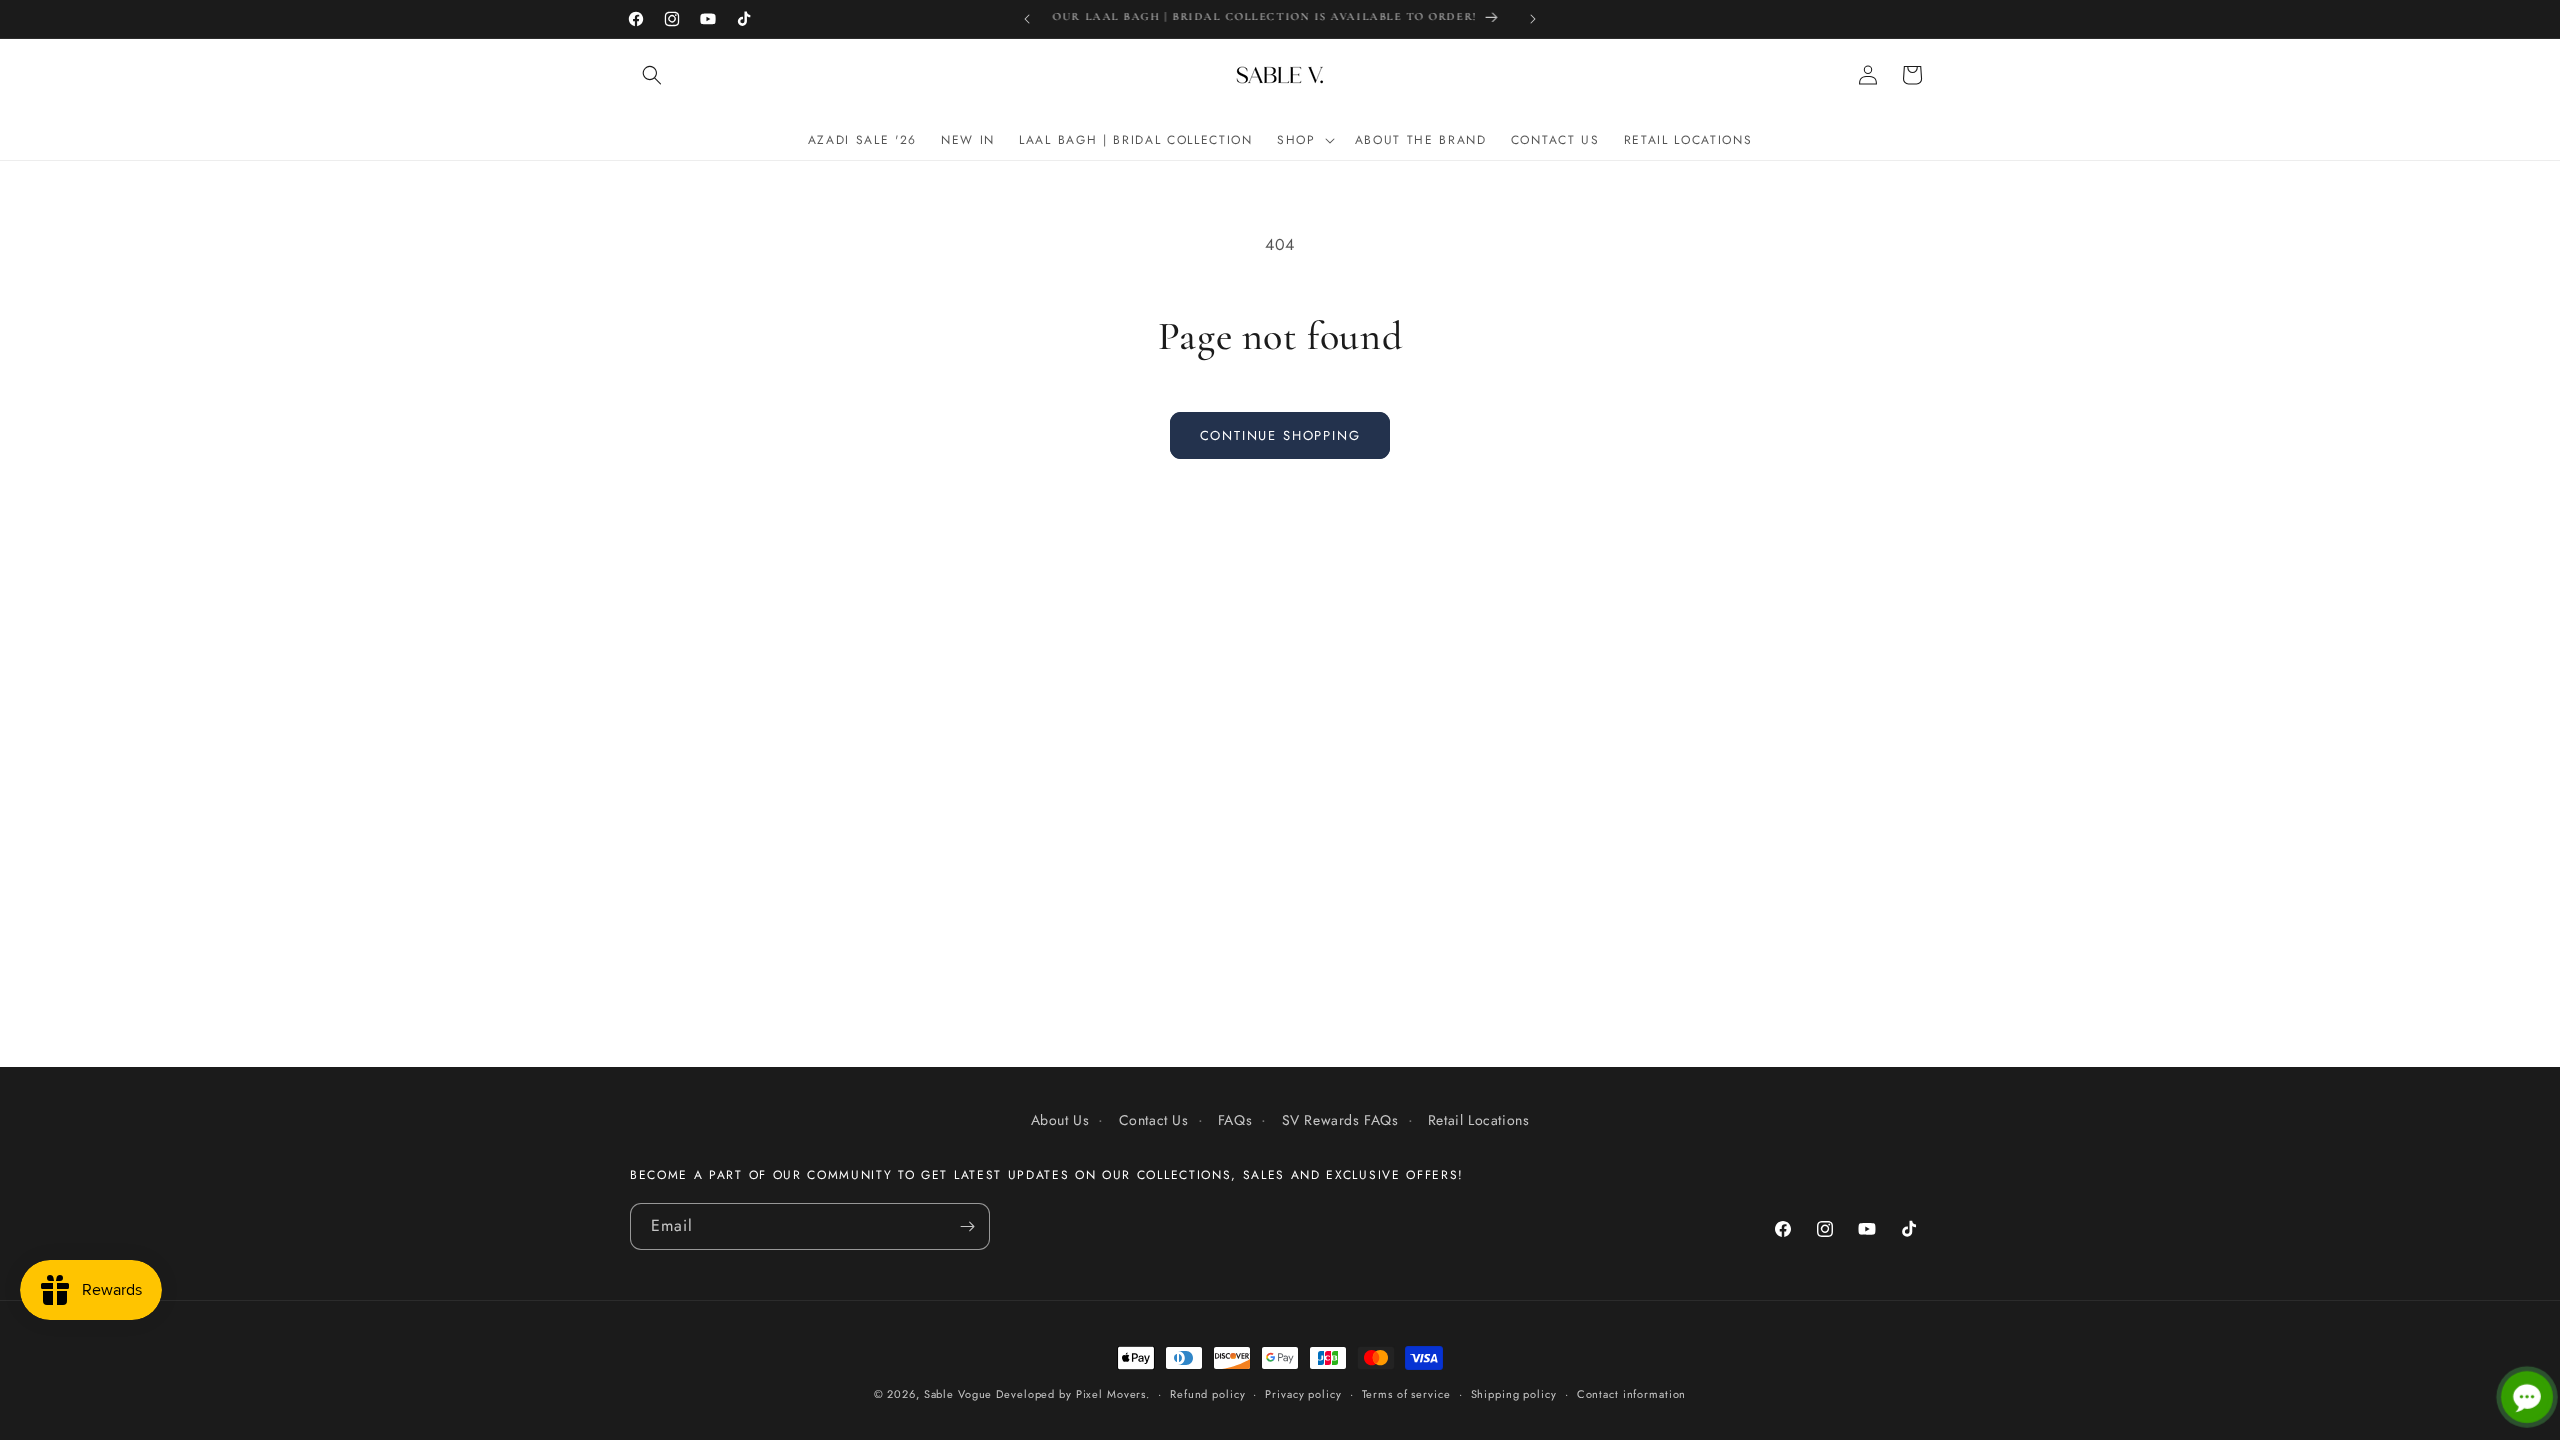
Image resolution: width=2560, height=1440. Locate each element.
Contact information (1632, 1394)
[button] (652, 75)
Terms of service (1406, 1394)
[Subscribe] (967, 1226)
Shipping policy (1514, 1394)
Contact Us (1154, 1120)
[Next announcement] (1533, 19)
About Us (1060, 1120)
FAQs (1235, 1120)
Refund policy (1207, 1394)
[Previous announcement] (1027, 19)
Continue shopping (1280, 435)
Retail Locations (1479, 1120)
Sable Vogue (958, 1394)
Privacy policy (1303, 1394)
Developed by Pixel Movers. (1073, 1394)
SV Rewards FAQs (1340, 1120)
